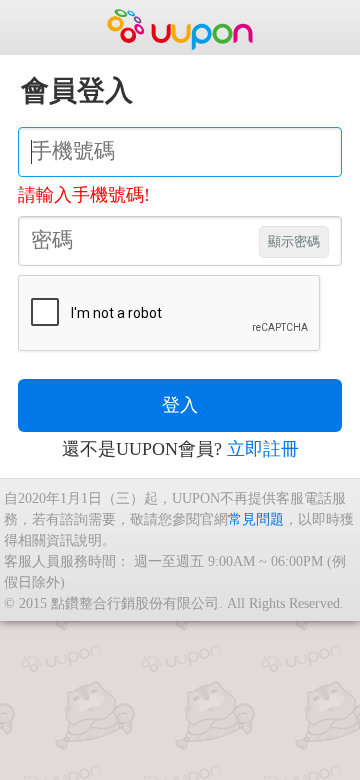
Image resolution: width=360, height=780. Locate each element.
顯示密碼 (294, 241)
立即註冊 (263, 449)
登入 (180, 405)
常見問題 (256, 519)
